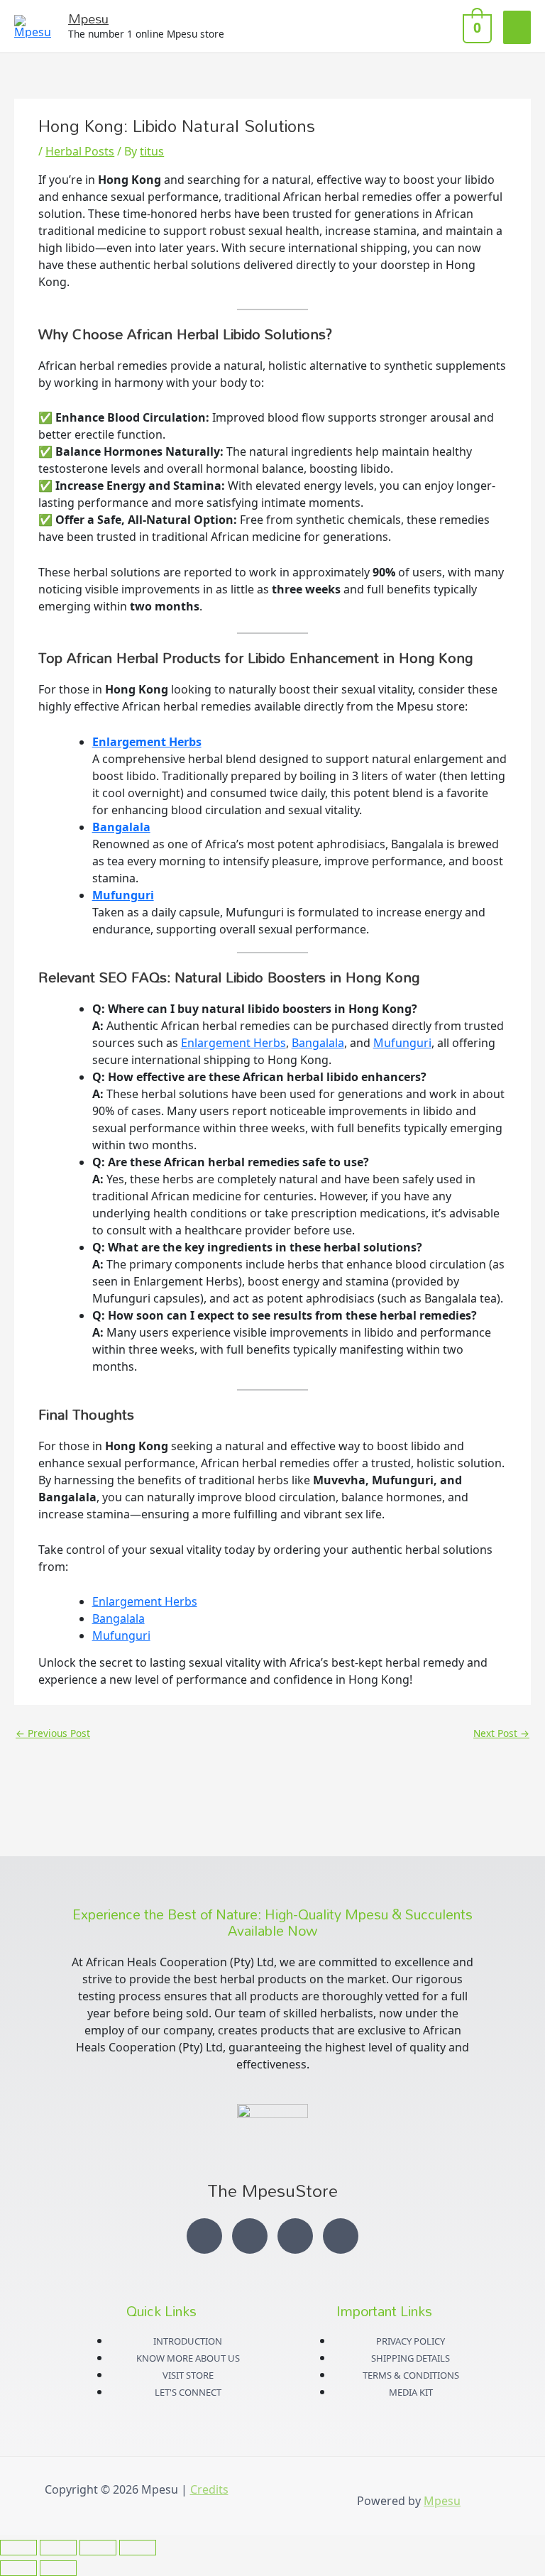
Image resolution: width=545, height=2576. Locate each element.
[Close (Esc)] (138, 2548)
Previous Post (53, 1733)
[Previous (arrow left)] (18, 2568)
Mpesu (88, 18)
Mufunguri (123, 895)
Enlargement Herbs (147, 742)
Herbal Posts (80, 151)
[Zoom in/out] (18, 2548)
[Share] (98, 2548)
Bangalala (121, 827)
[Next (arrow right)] (58, 2568)
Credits (209, 2489)
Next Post (501, 1733)
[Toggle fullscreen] (58, 2548)
